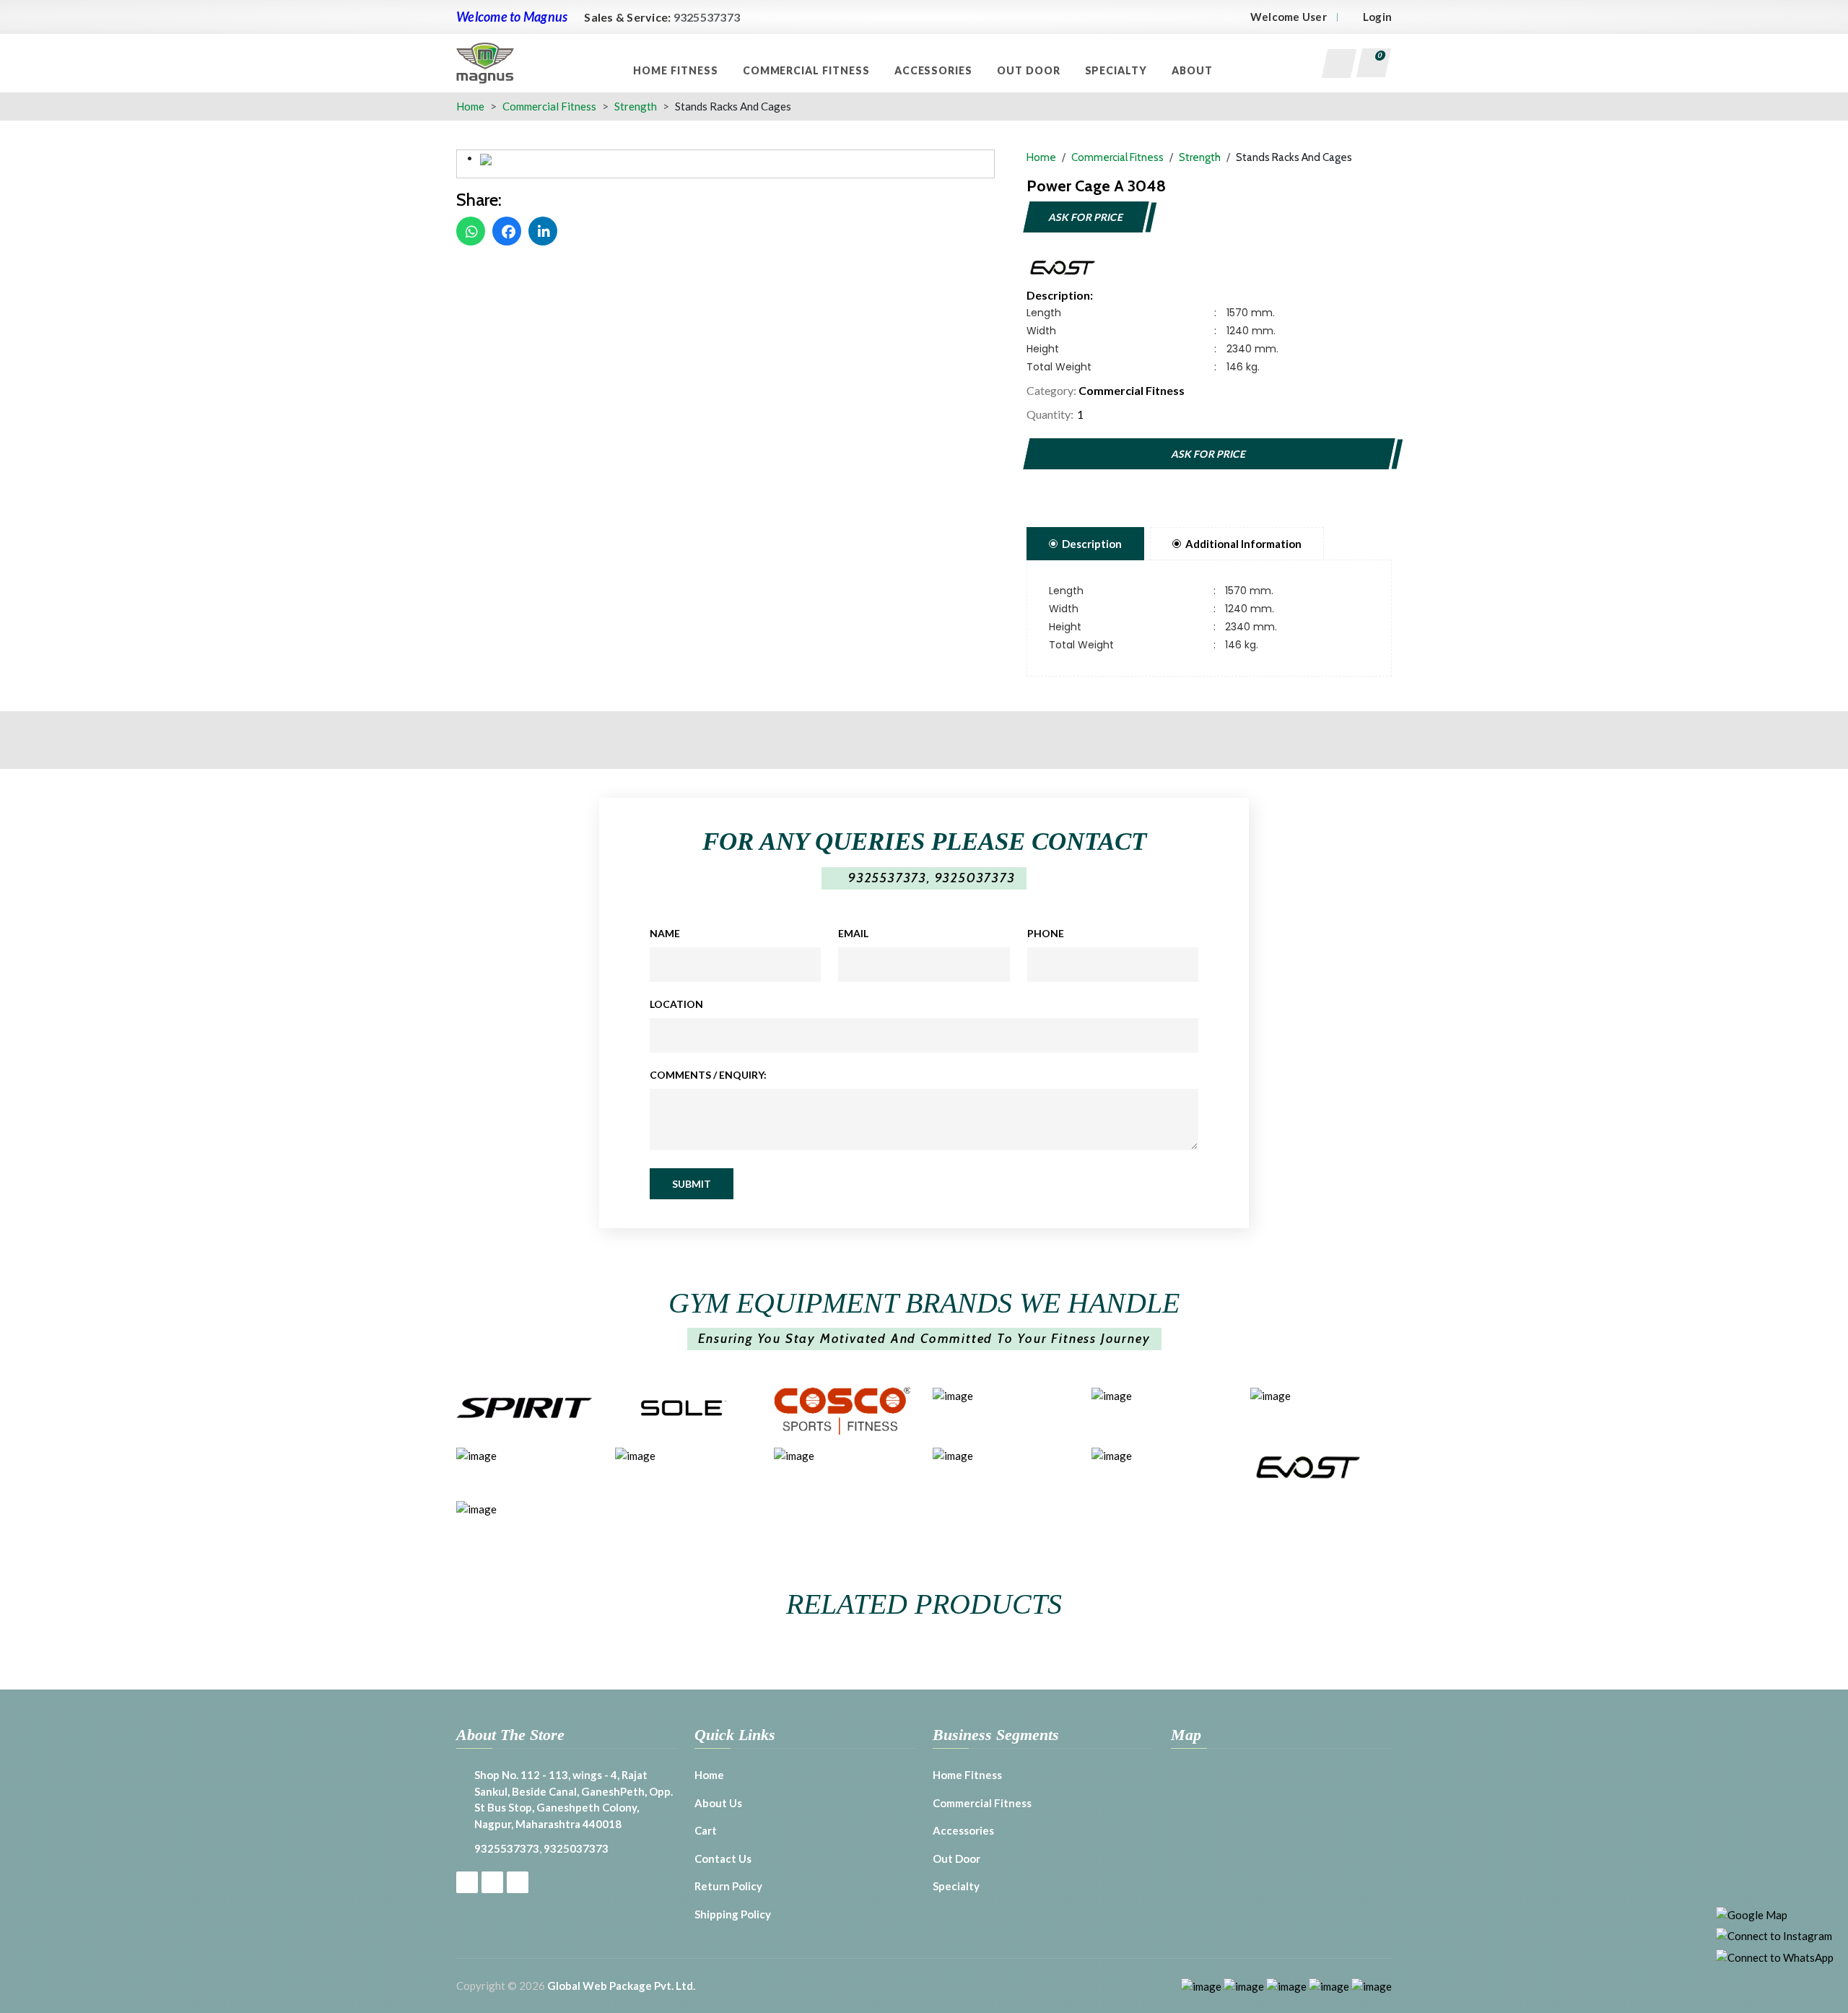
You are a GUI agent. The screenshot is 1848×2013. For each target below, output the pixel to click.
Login (1377, 17)
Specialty (1118, 70)
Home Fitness (677, 70)
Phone (1046, 933)
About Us (718, 1803)
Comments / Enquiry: (708, 1075)
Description (1092, 544)
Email (853, 933)
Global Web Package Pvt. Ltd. (621, 1986)
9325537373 (707, 17)
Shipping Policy (733, 1914)
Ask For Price (1086, 217)
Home (470, 106)
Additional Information (1243, 544)
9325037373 (975, 878)
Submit (692, 1184)
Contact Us (723, 1858)
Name (665, 933)
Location (676, 1004)
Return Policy (728, 1886)
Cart (706, 1830)
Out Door (1030, 70)
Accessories (935, 70)
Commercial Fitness (808, 70)
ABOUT (1194, 70)
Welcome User (1289, 17)
